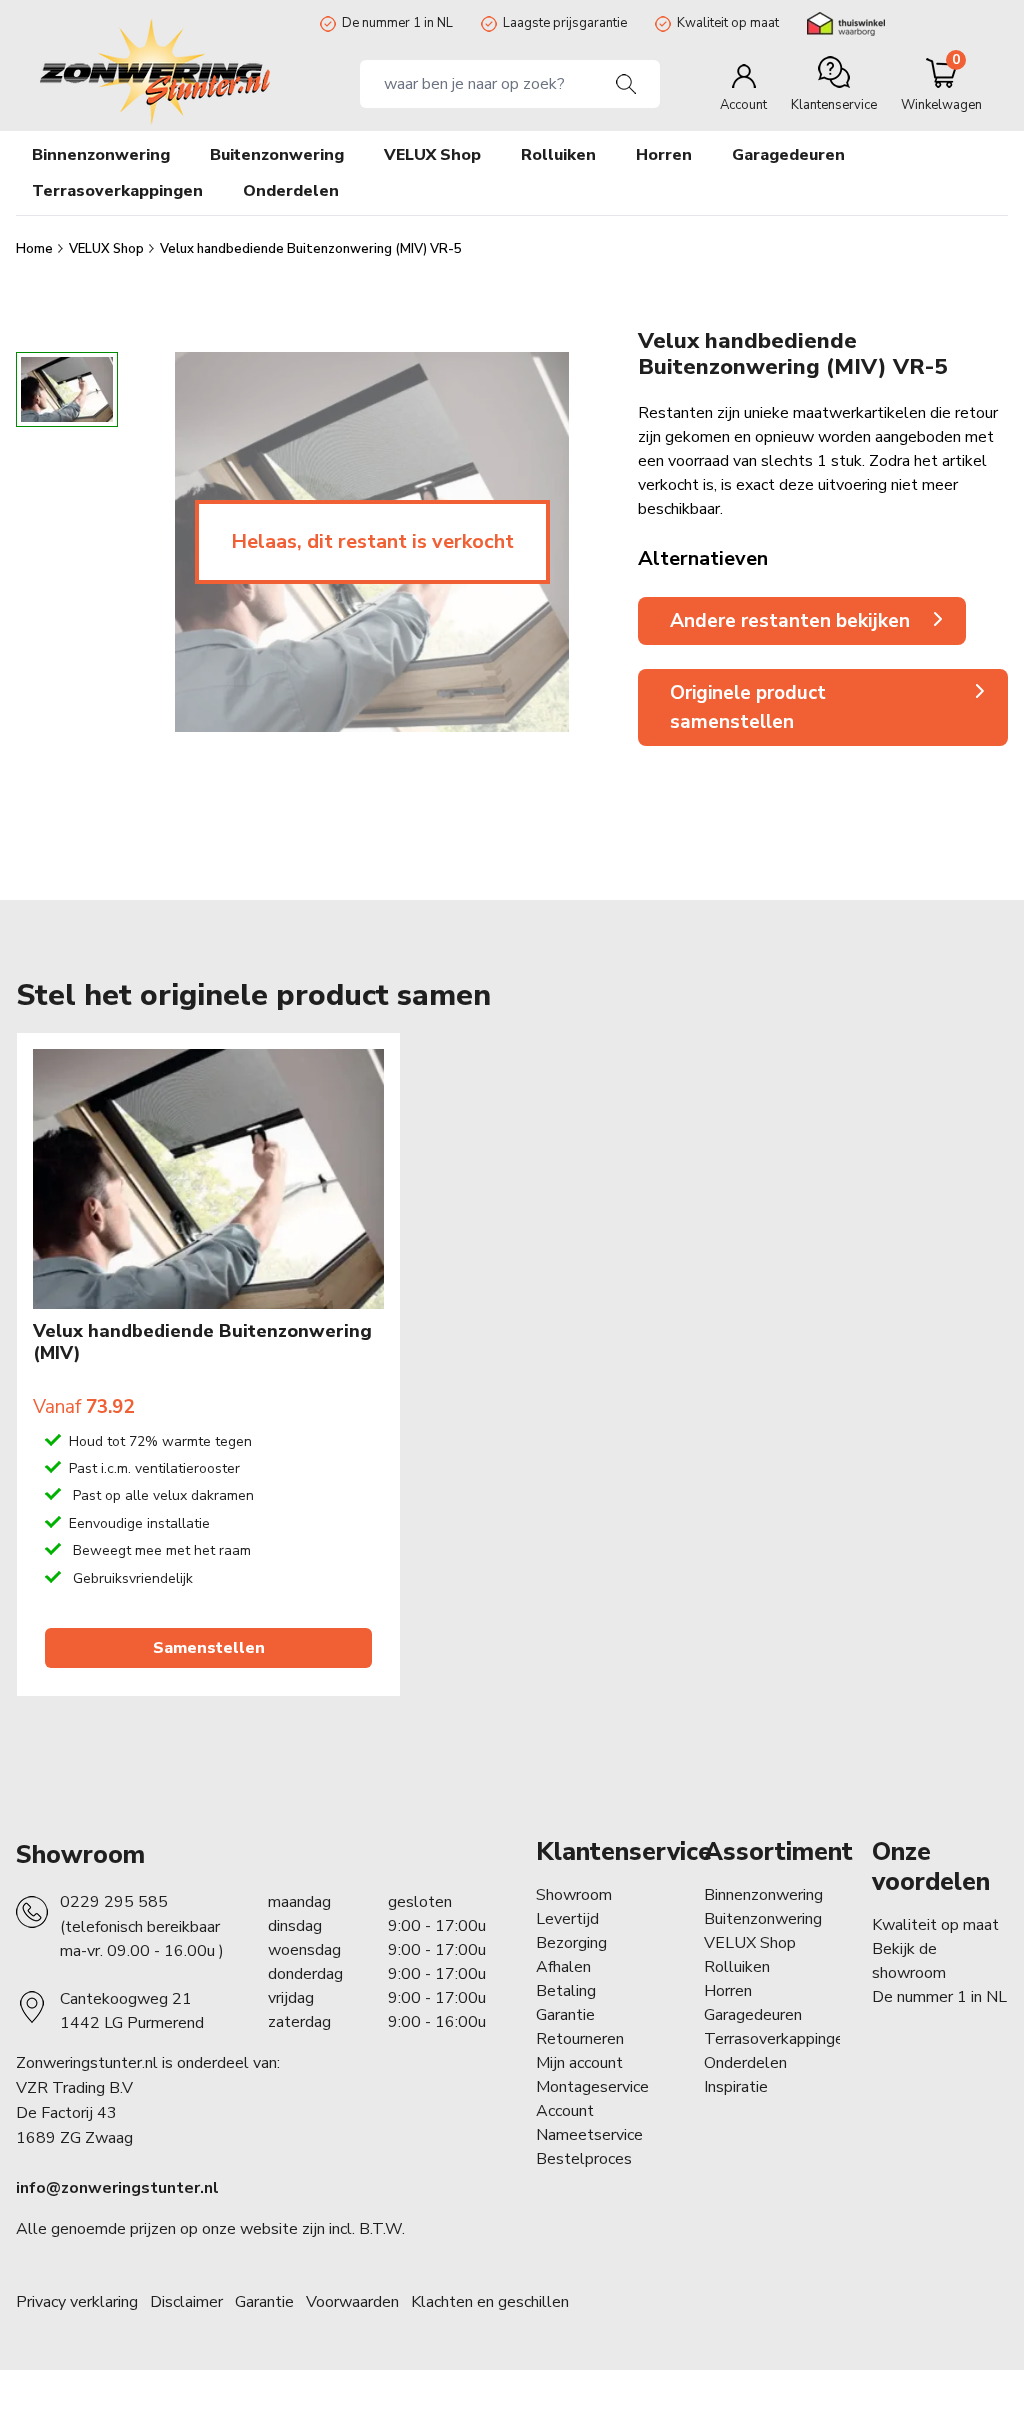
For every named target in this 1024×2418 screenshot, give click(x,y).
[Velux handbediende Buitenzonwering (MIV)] (208, 1179)
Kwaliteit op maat (728, 23)
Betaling (566, 1991)
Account (565, 2111)
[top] (67, 334)
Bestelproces (584, 2159)
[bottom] (67, 750)
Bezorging (571, 1943)
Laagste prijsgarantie (565, 23)
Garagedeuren (788, 155)
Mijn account (579, 2063)
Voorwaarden (352, 2302)
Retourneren (580, 2039)
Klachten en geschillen (490, 2302)
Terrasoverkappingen (778, 2039)
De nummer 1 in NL (397, 23)
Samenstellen (209, 1648)
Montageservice (592, 2087)
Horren (664, 155)
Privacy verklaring (77, 2302)
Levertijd (567, 1919)
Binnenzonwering (763, 1895)
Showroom (80, 1855)
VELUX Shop (108, 249)
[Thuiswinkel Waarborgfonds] (846, 24)
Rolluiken (737, 1967)
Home (36, 249)
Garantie (565, 2015)
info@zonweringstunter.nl (117, 2188)
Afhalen (563, 1967)
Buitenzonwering (763, 1919)
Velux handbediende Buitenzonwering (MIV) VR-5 (311, 249)
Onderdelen (745, 2063)
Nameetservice (589, 2135)
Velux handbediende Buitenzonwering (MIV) (202, 1342)
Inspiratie (736, 2087)
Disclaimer (186, 2302)
